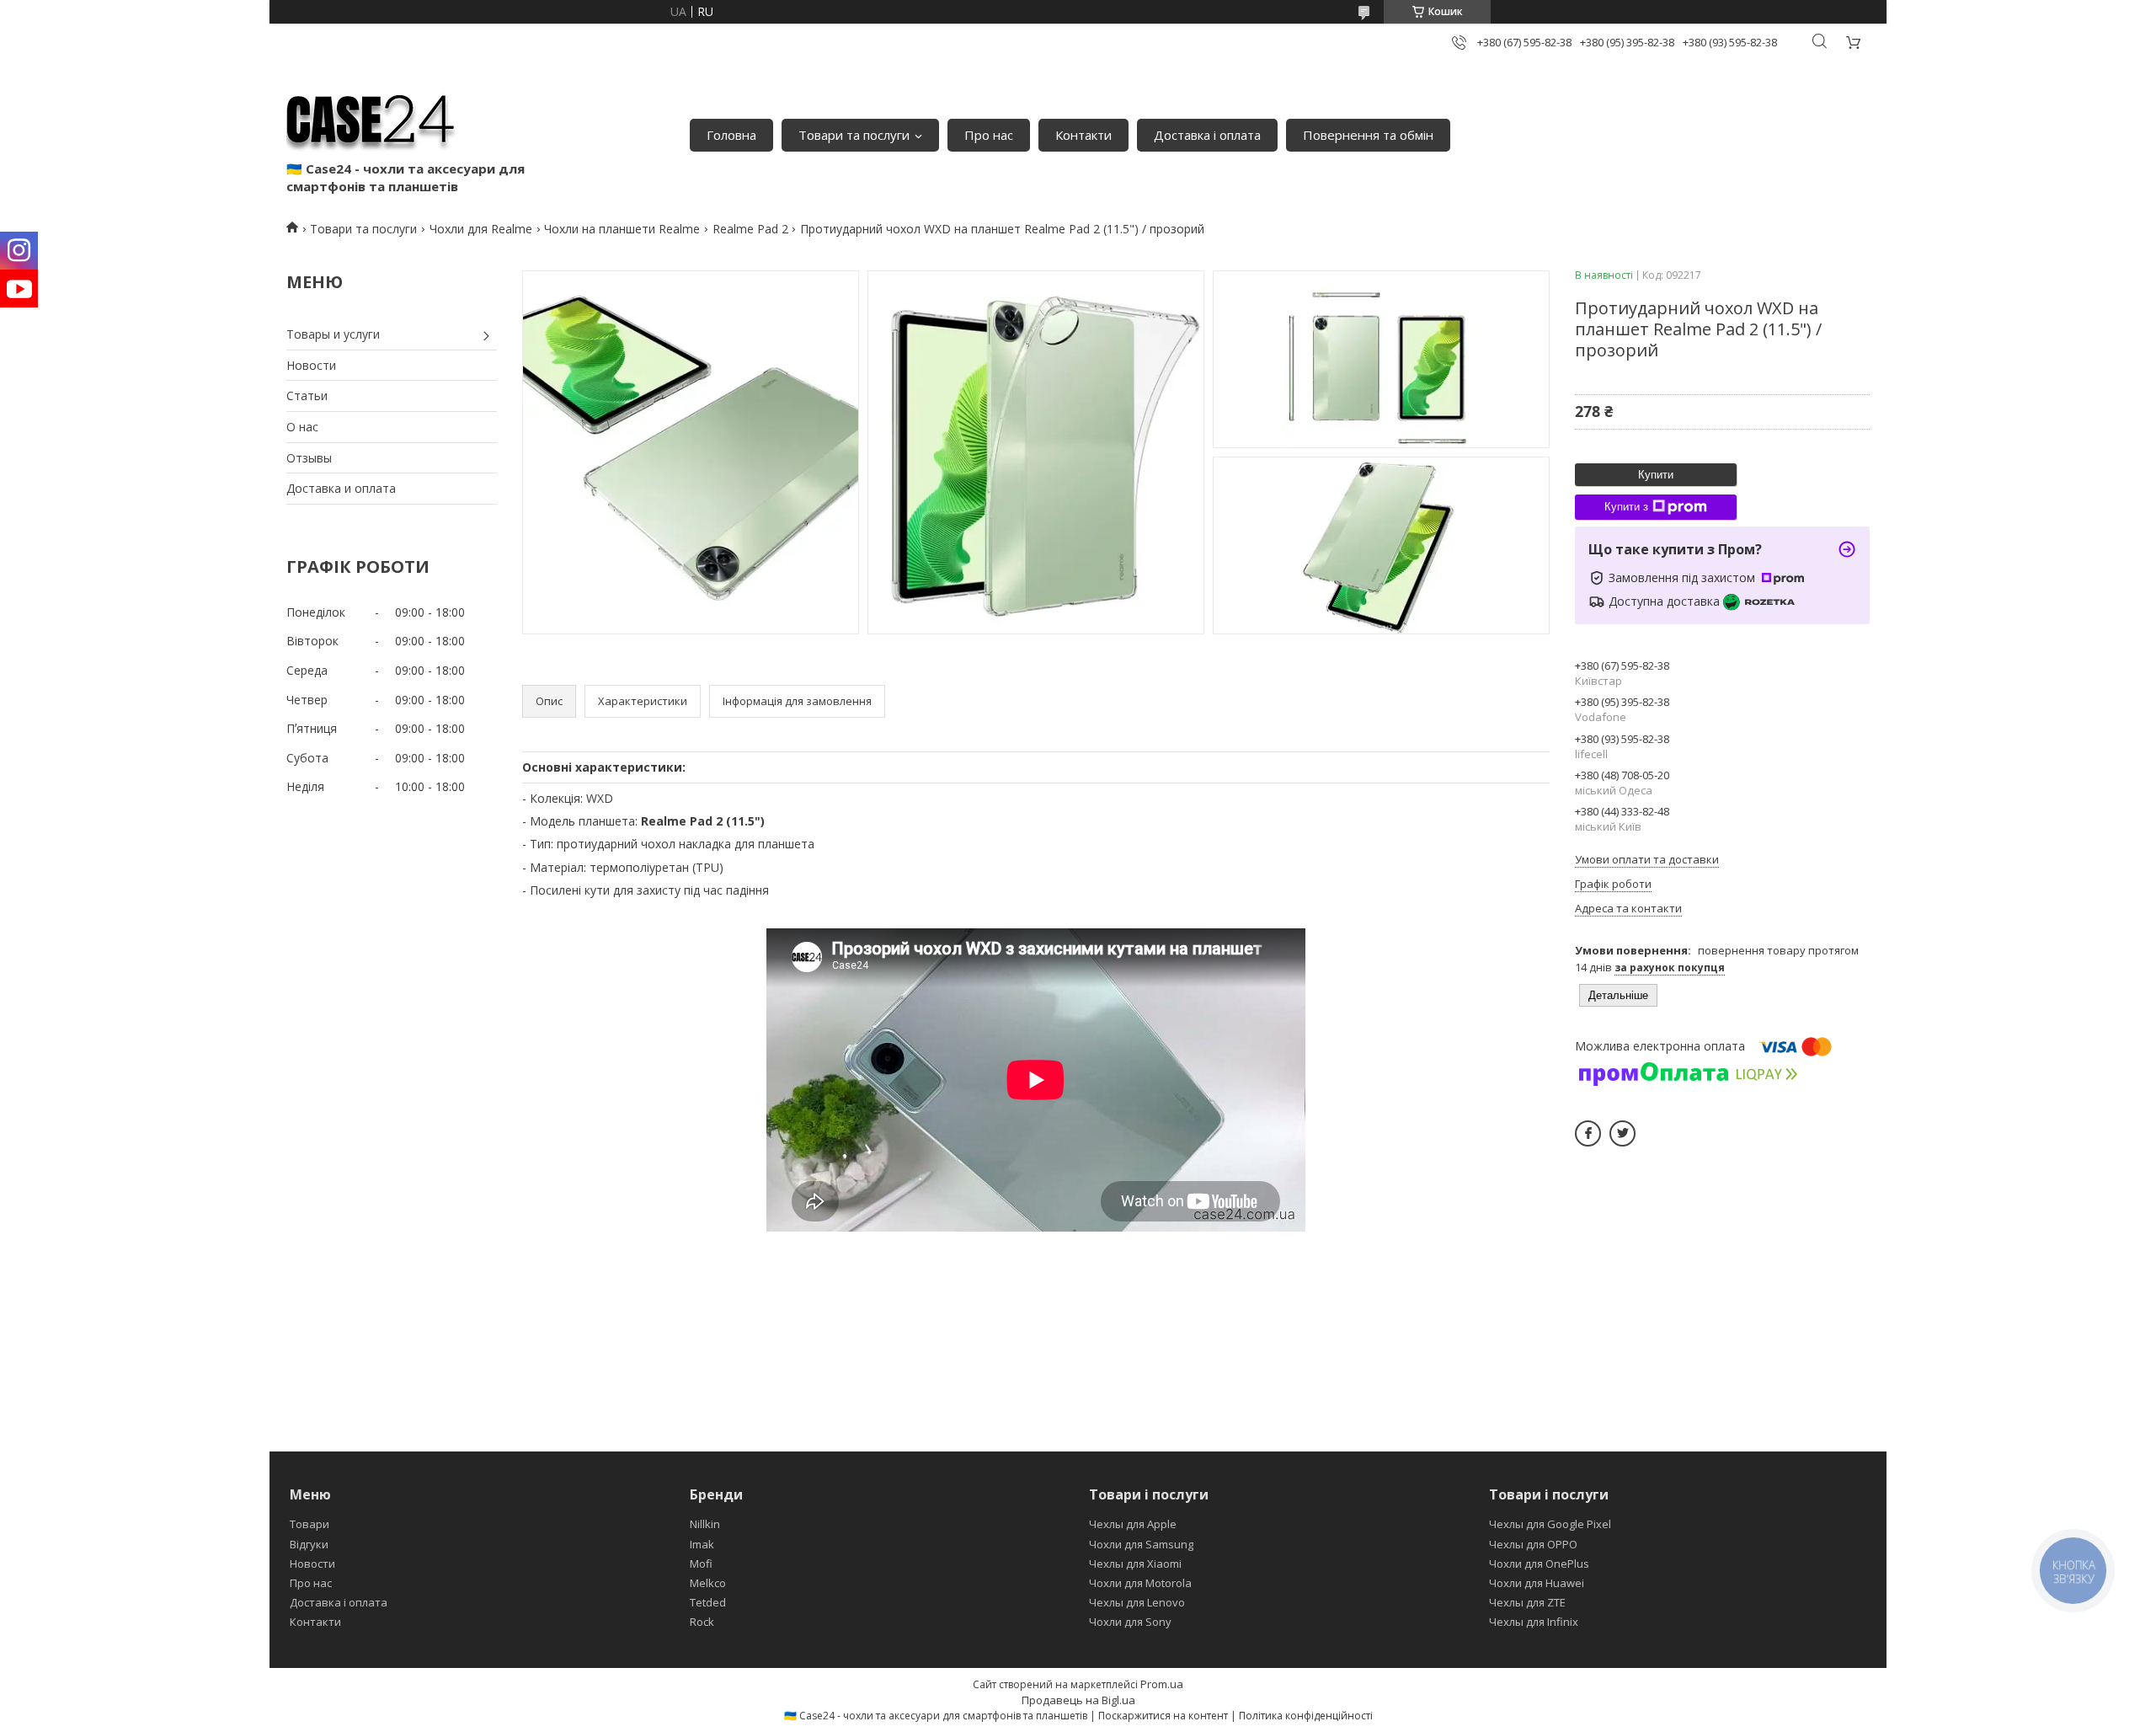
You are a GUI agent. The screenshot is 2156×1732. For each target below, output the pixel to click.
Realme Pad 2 (750, 229)
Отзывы (309, 458)
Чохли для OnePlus (1539, 1564)
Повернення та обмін (1368, 135)
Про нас (989, 135)
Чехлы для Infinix (1534, 1622)
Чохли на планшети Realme (622, 229)
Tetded (708, 1602)
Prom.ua (1162, 1684)
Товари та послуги (854, 135)
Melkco (708, 1583)
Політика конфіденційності (1306, 1716)
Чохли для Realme (481, 229)
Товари (310, 1524)
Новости (311, 365)
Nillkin (705, 1524)
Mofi (701, 1564)
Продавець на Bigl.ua (1078, 1700)
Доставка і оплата (1207, 135)
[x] (1622, 1133)
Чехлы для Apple (1133, 1524)
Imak (702, 1544)
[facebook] (1588, 1133)
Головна (731, 135)
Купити (1656, 475)
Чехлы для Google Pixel (1550, 1524)
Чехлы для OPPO (1533, 1544)
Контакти (1083, 135)
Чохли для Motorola (1140, 1583)
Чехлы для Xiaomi (1135, 1564)
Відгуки (309, 1544)
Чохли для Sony (1130, 1622)
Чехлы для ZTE (1527, 1602)
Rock (702, 1622)
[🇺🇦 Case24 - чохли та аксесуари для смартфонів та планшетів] (371, 118)
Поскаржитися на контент (1163, 1716)
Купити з (1626, 507)
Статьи (307, 396)
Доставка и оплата (341, 488)
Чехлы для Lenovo (1137, 1602)
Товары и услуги (333, 334)
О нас (302, 427)
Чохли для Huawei (1537, 1583)
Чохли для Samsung (1141, 1544)
